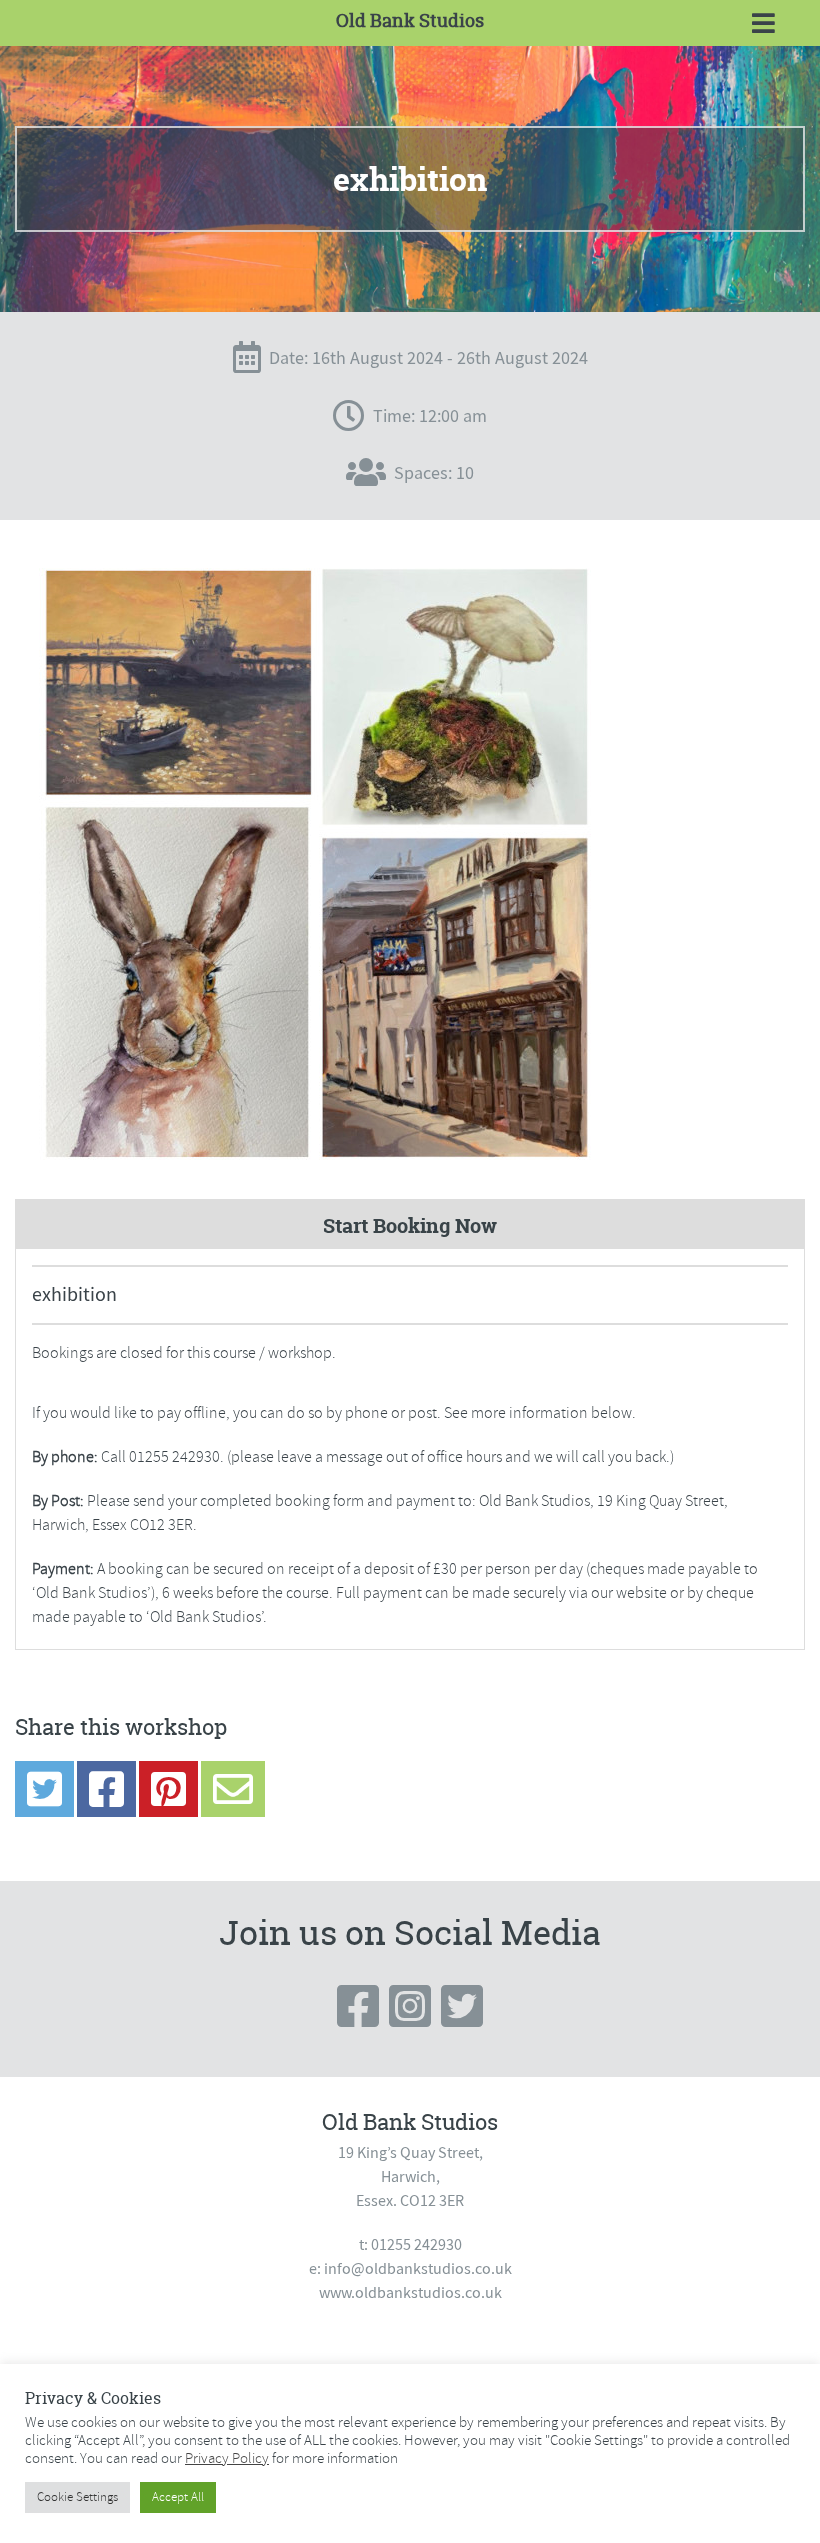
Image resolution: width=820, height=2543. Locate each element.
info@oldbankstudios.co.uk (418, 2269)
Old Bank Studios (410, 20)
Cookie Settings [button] (77, 2497)
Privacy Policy (227, 2458)
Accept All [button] (178, 2497)
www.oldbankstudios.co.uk (410, 2293)
